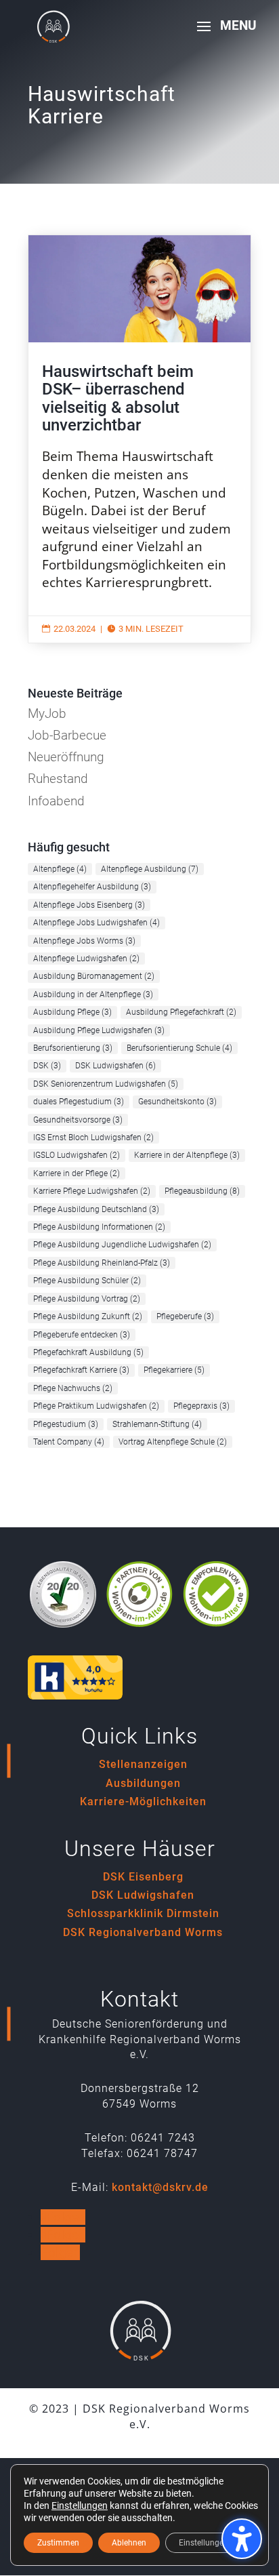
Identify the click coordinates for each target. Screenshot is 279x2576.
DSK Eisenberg (143, 1877)
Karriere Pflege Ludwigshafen (92, 1191)
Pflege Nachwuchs (73, 1388)
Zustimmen (58, 2543)
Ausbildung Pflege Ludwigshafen (99, 1030)
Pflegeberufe (185, 1316)
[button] (222, 35)
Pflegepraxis (201, 1406)
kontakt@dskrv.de (160, 2187)
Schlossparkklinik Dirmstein (143, 1913)
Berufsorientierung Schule (179, 1048)
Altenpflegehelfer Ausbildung (92, 887)
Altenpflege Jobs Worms (84, 941)
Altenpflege (60, 869)
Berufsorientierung (73, 1048)
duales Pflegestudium (79, 1102)
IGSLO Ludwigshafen (77, 1155)
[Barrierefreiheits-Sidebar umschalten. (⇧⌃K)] (242, 2539)
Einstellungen (80, 2505)
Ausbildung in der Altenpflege (93, 994)
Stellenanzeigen (143, 1764)
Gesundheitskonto (177, 1102)
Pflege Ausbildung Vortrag (87, 1299)
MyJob (47, 713)
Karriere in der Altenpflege (187, 1155)
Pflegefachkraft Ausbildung (88, 1352)
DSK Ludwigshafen (115, 1066)
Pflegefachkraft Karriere (81, 1370)
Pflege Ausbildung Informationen (99, 1227)
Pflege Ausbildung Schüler (87, 1281)
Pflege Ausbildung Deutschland (96, 1209)
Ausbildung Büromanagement (94, 976)
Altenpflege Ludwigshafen (86, 959)
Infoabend (56, 801)
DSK (47, 1066)
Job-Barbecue (67, 735)
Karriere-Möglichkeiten (143, 1802)
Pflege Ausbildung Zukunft (88, 1316)
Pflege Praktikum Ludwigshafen (96, 1406)
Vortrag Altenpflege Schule (173, 1442)
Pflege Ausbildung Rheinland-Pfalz (102, 1263)
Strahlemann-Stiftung (157, 1424)
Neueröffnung (66, 757)
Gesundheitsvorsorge (78, 1120)
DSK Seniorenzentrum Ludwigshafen (106, 1084)
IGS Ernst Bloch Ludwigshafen (93, 1138)
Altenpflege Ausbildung (150, 869)
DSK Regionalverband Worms (143, 1932)
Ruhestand (58, 779)
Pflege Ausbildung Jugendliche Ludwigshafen (122, 1245)
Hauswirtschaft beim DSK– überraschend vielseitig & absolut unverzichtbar (139, 439)
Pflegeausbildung (202, 1191)
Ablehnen (129, 2543)
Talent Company (69, 1442)
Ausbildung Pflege (72, 1012)
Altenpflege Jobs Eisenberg (89, 905)
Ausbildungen (143, 1783)
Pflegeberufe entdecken (82, 1335)
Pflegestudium (66, 1424)
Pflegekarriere (174, 1370)
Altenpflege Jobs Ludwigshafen (96, 923)
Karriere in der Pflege (77, 1173)
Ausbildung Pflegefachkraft (181, 1012)
